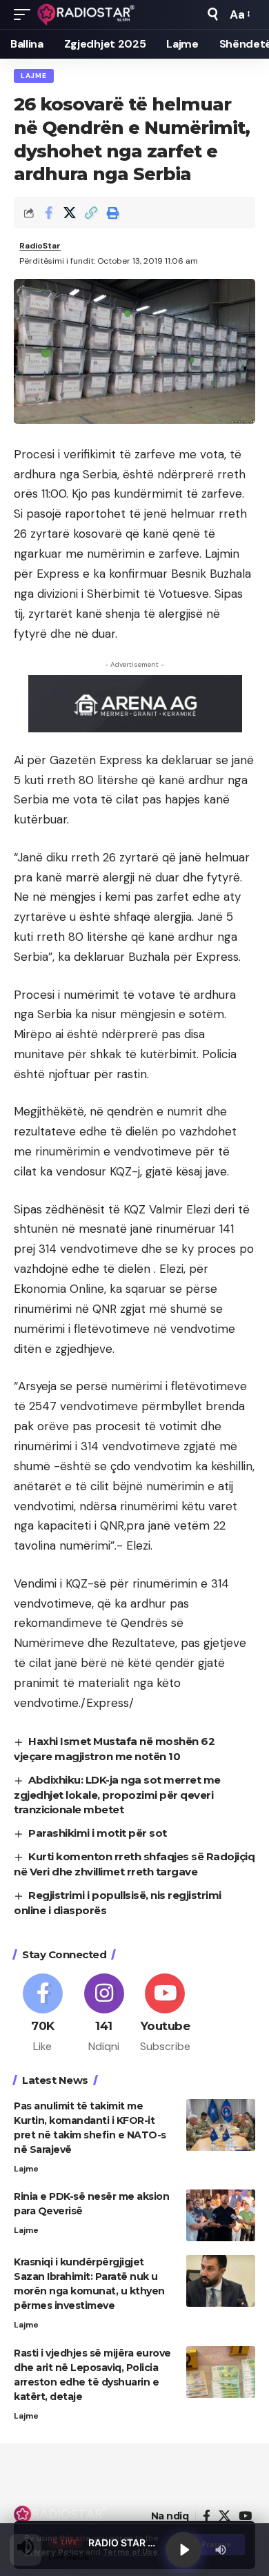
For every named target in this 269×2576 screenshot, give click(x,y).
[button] (26, 14)
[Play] (183, 2550)
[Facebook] (43, 2014)
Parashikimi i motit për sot (98, 1833)
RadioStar (40, 246)
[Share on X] (70, 213)
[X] (225, 2516)
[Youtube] (166, 2014)
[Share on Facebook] (48, 213)
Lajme (34, 76)
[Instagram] (104, 2014)
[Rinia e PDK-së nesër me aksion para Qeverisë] (221, 2215)
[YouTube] (245, 2516)
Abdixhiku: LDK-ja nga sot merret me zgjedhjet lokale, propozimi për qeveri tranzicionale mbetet (117, 1795)
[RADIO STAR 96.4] (87, 14)
